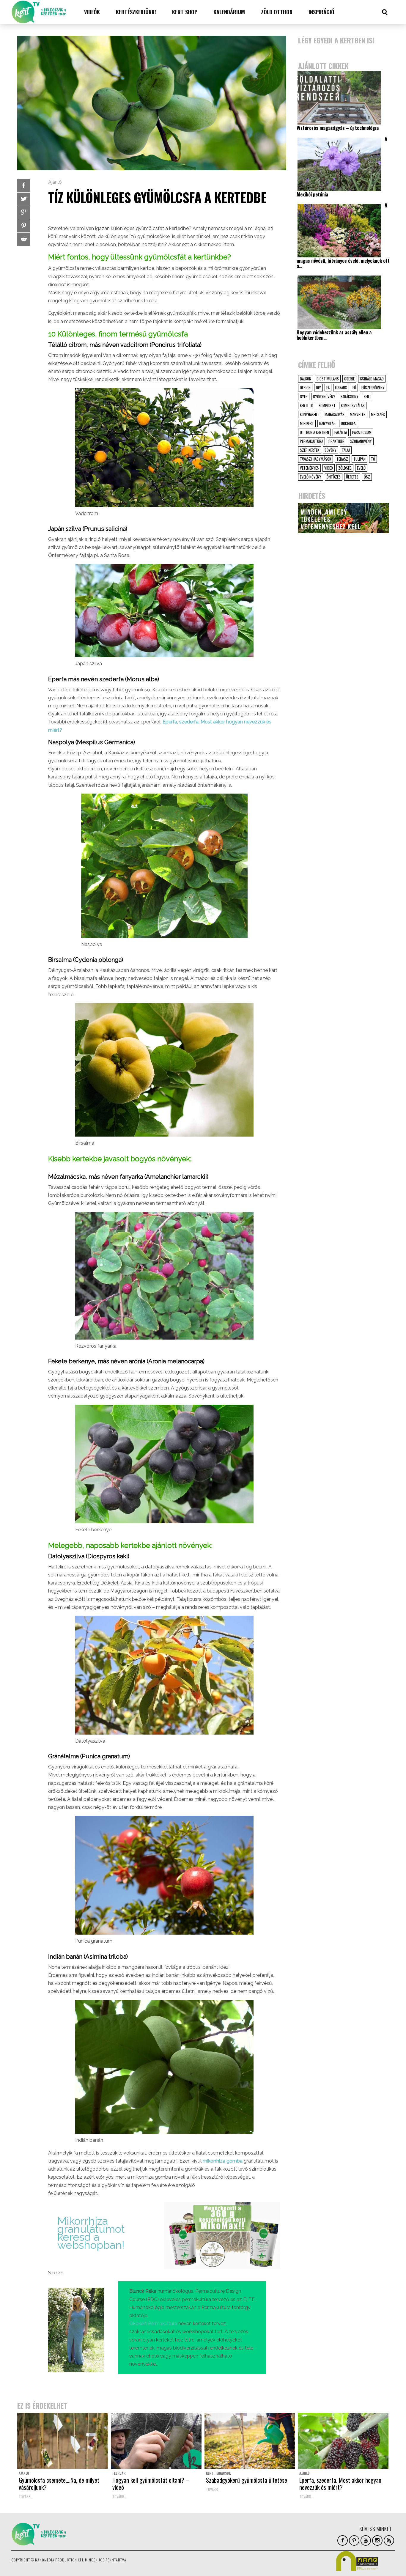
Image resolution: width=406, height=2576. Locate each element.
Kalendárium (229, 12)
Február (119, 2473)
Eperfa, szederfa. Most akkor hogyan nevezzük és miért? (340, 2484)
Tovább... (26, 2496)
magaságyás (335, 414)
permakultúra (311, 441)
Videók (92, 12)
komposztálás (353, 405)
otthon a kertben (314, 432)
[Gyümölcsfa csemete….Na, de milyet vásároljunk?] (63, 2441)
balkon (306, 379)
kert (368, 396)
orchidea (348, 423)
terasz (342, 459)
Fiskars (341, 388)
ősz (367, 477)
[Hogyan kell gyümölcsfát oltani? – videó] (156, 2441)
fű (354, 388)
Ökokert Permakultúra (153, 2324)
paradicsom (362, 432)
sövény (331, 450)
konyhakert (310, 414)
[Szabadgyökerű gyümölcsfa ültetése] (250, 2441)
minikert (307, 423)
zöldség (345, 468)
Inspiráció (321, 12)
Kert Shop (185, 12)
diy (318, 388)
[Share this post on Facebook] (24, 186)
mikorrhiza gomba (223, 2161)
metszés (378, 414)
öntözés (334, 477)
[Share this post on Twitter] (24, 199)
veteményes (309, 468)
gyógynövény (324, 396)
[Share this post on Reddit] (24, 239)
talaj (346, 450)
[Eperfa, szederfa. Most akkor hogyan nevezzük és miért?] (343, 2441)
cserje (349, 379)
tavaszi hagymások (315, 459)
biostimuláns (328, 379)
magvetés (358, 414)
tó (373, 459)
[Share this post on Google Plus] (24, 213)
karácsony (350, 396)
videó (329, 468)
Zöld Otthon (277, 12)
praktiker (336, 441)
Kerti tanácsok (218, 2473)
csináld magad (372, 379)
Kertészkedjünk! (136, 12)
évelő (361, 468)
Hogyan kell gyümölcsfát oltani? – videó (151, 2484)
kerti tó (307, 405)
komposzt (327, 405)
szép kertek (310, 450)
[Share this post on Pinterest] (24, 226)
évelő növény (311, 477)
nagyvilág (327, 423)
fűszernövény (373, 388)
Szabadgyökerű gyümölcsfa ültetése (247, 2480)
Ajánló (55, 182)
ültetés (352, 477)
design (305, 388)
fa (328, 388)
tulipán (359, 459)
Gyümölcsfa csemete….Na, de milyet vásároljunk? (59, 2484)
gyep (304, 396)
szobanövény (361, 441)
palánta (341, 432)
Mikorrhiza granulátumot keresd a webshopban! (91, 2233)
